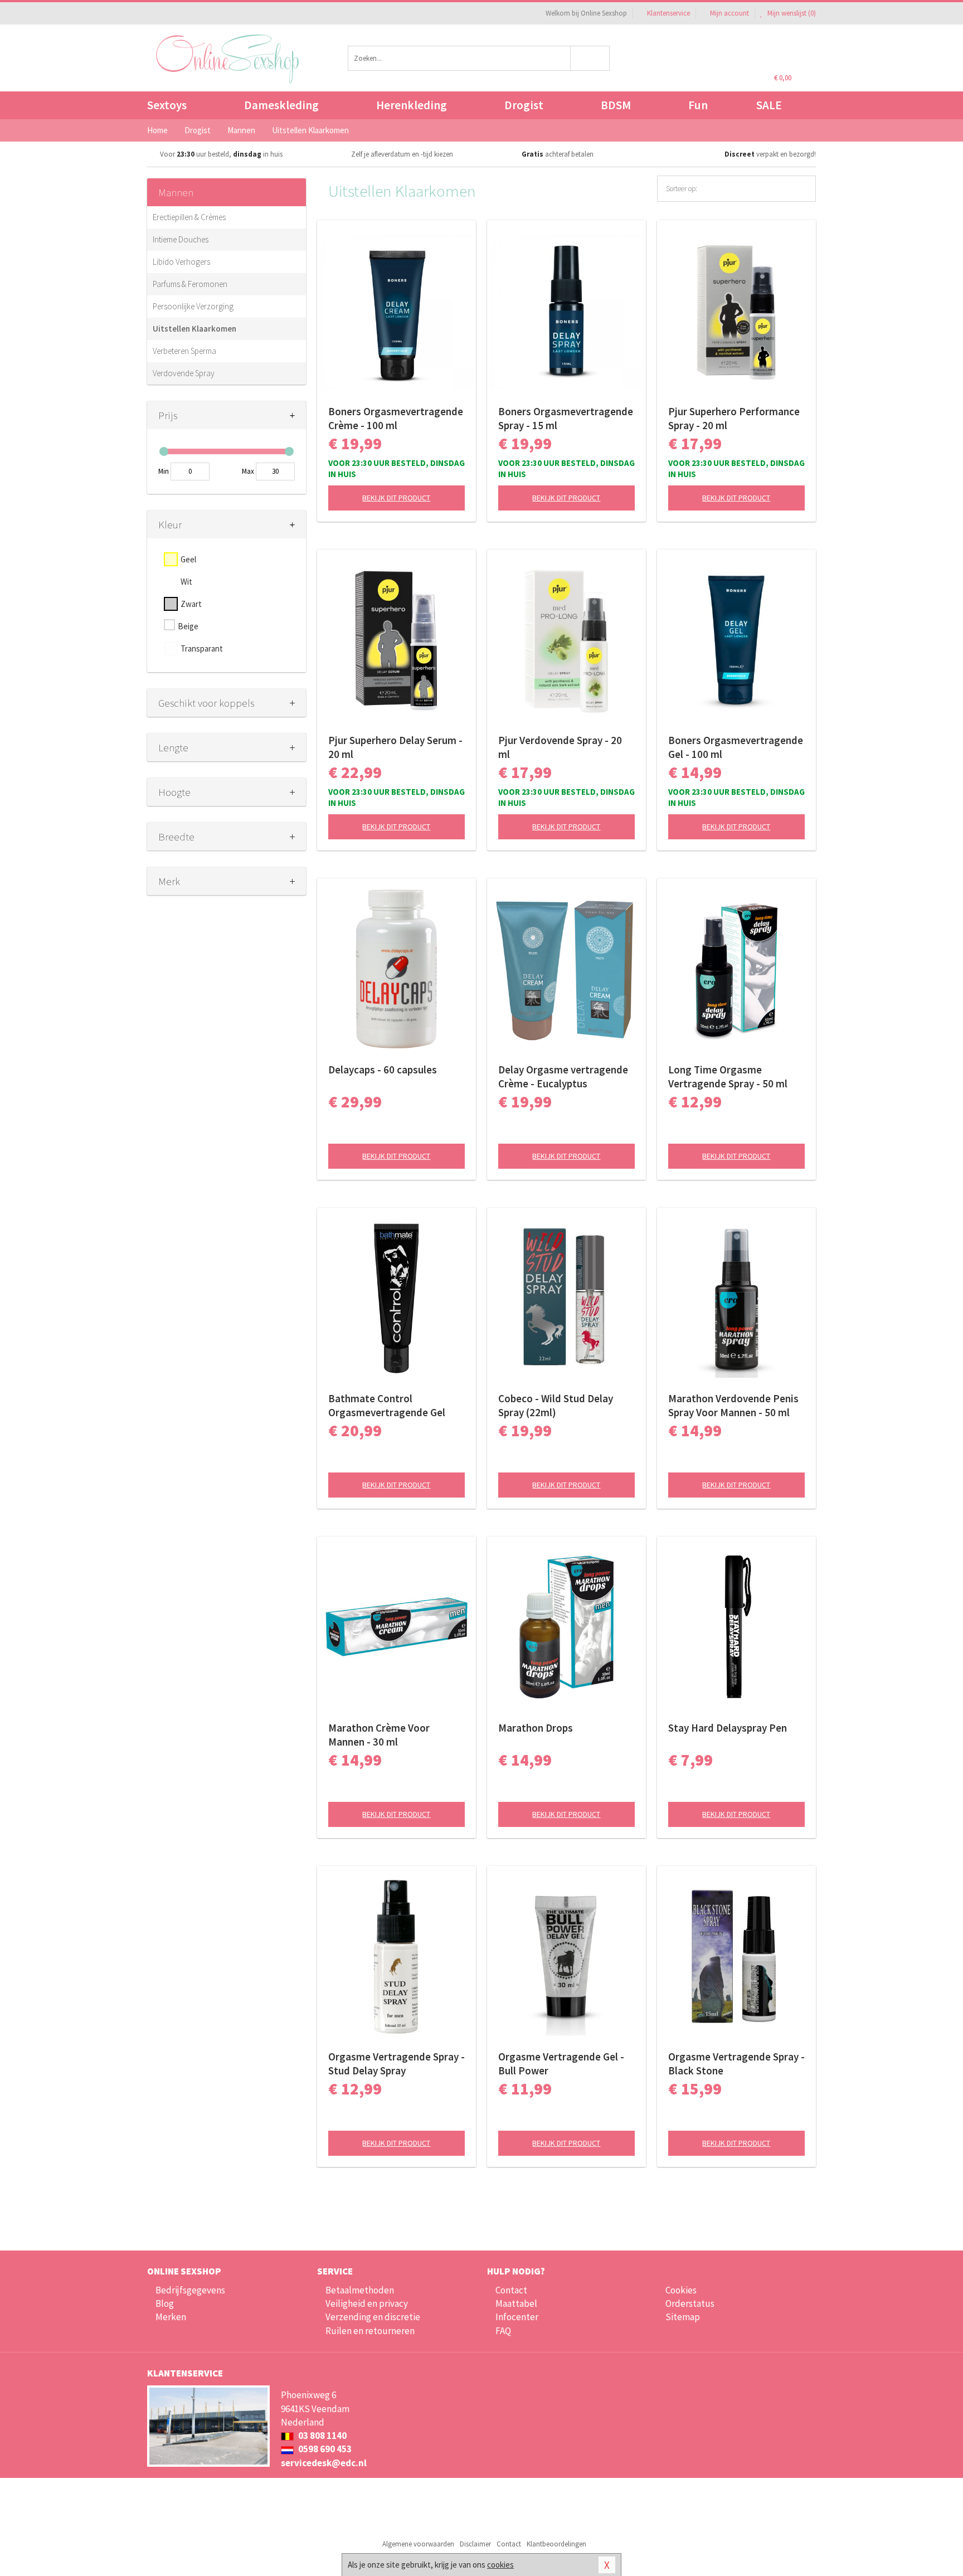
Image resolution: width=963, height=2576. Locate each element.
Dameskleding (281, 105)
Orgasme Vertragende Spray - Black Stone (736, 2064)
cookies (500, 2565)
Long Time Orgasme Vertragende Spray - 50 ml (728, 1076)
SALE (769, 105)
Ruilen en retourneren (370, 2331)
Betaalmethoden (360, 2290)
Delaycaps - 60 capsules (383, 1070)
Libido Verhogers (181, 262)
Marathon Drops (536, 1728)
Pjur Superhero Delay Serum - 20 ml (395, 747)
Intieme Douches (181, 239)
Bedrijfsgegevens (190, 2290)
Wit (186, 582)
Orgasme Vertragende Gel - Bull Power (561, 2064)
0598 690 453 (324, 2449)
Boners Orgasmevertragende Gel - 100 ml (736, 747)
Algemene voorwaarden (418, 2544)
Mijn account (729, 13)
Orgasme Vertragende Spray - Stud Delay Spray (397, 2064)
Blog (165, 2303)
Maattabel (516, 2303)
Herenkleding (412, 105)
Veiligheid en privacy (367, 2303)
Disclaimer (475, 2544)
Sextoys (167, 105)
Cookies (681, 2290)
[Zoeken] (590, 58)
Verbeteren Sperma (184, 351)
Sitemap (683, 2317)
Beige (188, 626)
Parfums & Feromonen (190, 284)
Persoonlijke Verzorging (193, 306)
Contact (511, 2290)
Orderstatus (690, 2303)
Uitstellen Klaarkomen (194, 329)
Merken (171, 2317)
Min (164, 471)
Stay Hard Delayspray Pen (728, 1728)
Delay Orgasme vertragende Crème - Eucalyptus (563, 1076)
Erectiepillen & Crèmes (189, 217)
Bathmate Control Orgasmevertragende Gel (387, 1405)
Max (248, 471)
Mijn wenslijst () (791, 13)
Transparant (202, 648)
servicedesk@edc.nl (324, 2463)
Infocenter (517, 2317)
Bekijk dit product (396, 498)
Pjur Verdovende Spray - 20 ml (560, 747)
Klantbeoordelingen (556, 2544)
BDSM (616, 105)
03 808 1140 (322, 2436)
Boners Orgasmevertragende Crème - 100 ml (396, 418)
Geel (188, 559)
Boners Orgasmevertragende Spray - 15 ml (566, 418)
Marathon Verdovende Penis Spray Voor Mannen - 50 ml (733, 1405)
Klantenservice (668, 13)
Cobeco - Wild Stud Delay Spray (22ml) (556, 1405)
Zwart (191, 604)
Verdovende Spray (184, 373)
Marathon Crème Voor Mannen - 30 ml (379, 1735)
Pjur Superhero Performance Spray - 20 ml (734, 418)
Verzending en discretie (373, 2317)
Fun (698, 105)
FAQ (503, 2331)
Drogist (524, 105)
